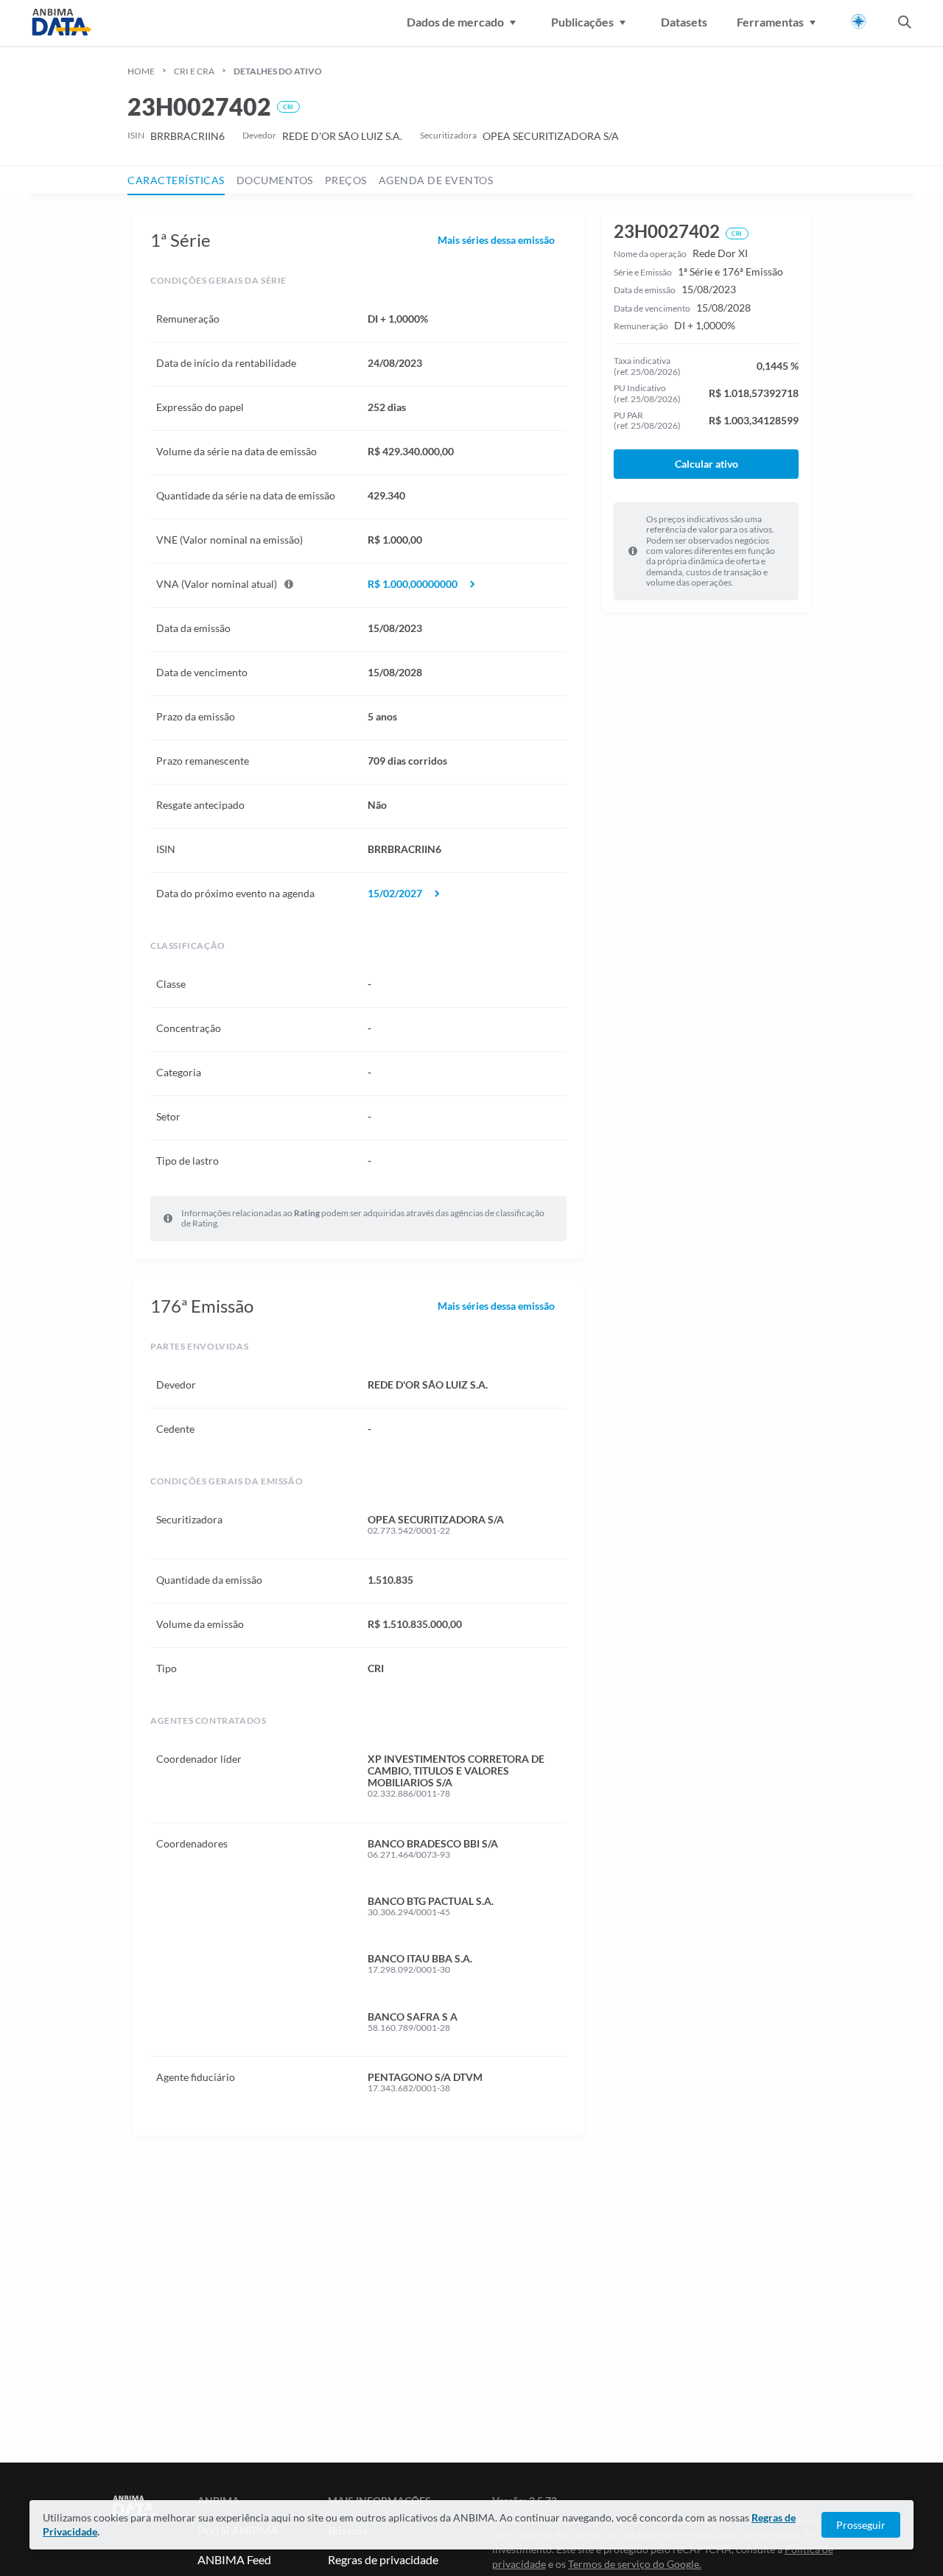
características (176, 180)
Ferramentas (770, 22)
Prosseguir (861, 2525)
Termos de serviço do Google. (635, 2564)
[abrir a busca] (905, 24)
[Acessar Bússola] (859, 22)
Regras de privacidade (383, 2559)
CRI (288, 107)
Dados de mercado (455, 22)
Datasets (684, 22)
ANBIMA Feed (234, 2559)
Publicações (582, 22)
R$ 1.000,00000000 (413, 584)
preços (346, 180)
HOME (141, 71)
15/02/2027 (395, 894)
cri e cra (194, 71)
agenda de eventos (436, 180)
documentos (275, 180)
